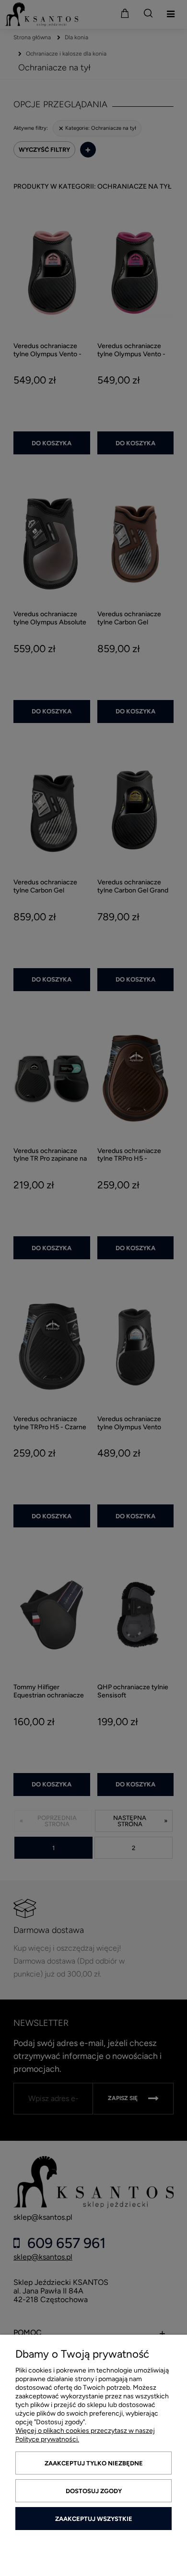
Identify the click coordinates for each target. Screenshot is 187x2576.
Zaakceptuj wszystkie (94, 2519)
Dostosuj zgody (94, 2491)
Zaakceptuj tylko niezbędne (94, 2463)
